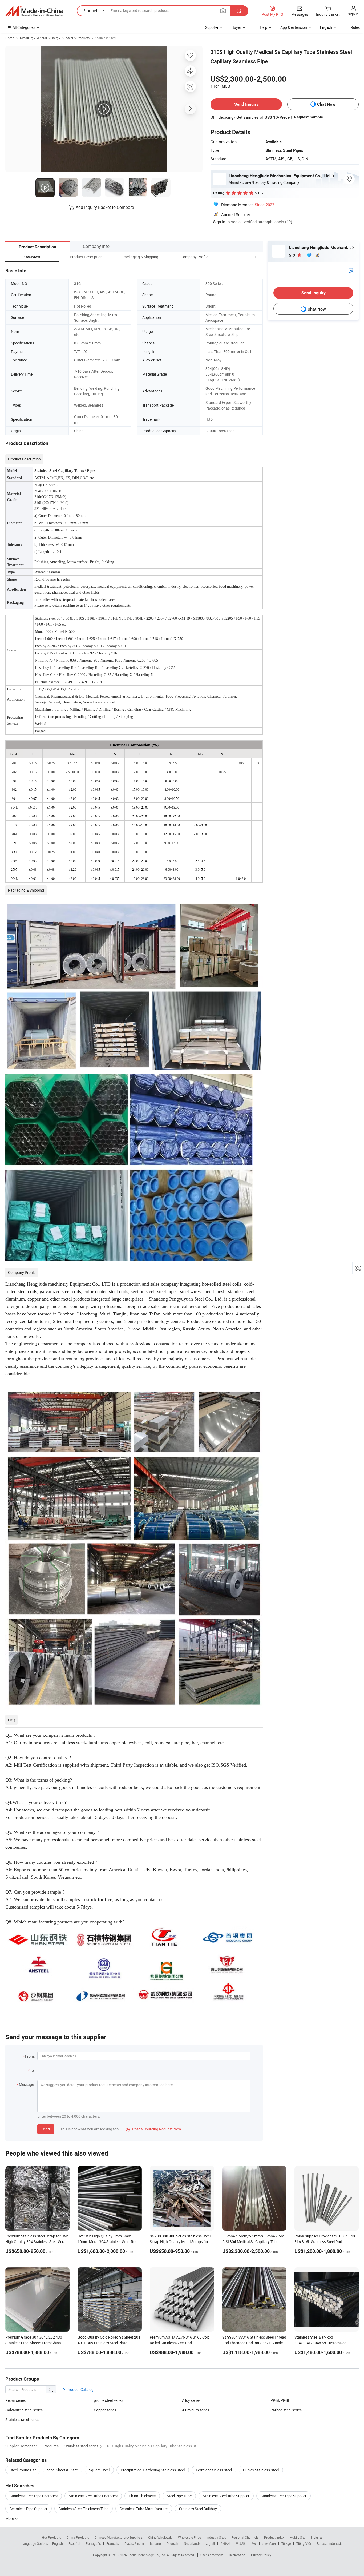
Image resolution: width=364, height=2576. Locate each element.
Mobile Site (298, 2537)
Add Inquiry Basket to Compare (105, 207)
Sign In (219, 222)
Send (46, 2129)
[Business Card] (351, 270)
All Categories (24, 27)
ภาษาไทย (269, 2543)
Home (10, 38)
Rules (355, 27)
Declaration (237, 2555)
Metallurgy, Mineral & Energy (40, 38)
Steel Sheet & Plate (62, 2470)
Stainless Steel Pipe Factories (34, 2496)
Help (264, 27)
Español (74, 2543)
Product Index (274, 2537)
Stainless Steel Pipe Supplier (284, 2496)
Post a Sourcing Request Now (153, 2129)
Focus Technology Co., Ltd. (147, 2555)
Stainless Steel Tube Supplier (226, 2496)
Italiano (155, 2543)
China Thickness (142, 2496)
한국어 (225, 2543)
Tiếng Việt (304, 2543)
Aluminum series (196, 2410)
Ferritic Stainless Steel (214, 2470)
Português (93, 2543)
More (10, 2519)
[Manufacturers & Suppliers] (34, 11)
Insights (317, 2537)
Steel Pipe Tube (179, 2496)
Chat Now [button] (326, 104)
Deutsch (172, 2543)
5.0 (292, 255)
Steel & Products (78, 38)
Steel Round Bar (23, 2470)
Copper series (105, 2410)
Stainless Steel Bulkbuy (198, 2509)
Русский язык (134, 2543)
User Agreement (212, 2555)
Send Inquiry (246, 104)
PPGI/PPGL (280, 2400)
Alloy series (191, 2400)
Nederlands (192, 2543)
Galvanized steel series (24, 2410)
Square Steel (99, 2470)
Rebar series (15, 2400)
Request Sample (308, 117)
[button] (245, 257)
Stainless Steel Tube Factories (93, 2496)
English (58, 2543)
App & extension (294, 27)
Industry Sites (216, 2537)
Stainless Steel (106, 38)
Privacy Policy (261, 2555)
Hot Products (51, 2537)
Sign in (353, 14)
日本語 (240, 2543)
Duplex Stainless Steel (261, 2470)
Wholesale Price (189, 2537)
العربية (210, 2543)
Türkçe (286, 2543)
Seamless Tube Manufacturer (144, 2509)
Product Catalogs (80, 2389)
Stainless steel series (22, 2420)
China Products (78, 2537)
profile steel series (108, 2400)
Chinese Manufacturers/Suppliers (119, 2537)
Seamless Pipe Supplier (29, 2509)
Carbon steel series (286, 2410)
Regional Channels (245, 2537)
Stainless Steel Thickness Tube (84, 2509)
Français (113, 2543)
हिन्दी (254, 2543)
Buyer (236, 27)
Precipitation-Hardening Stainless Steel (153, 2470)
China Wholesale (160, 2537)
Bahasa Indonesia (330, 2543)
